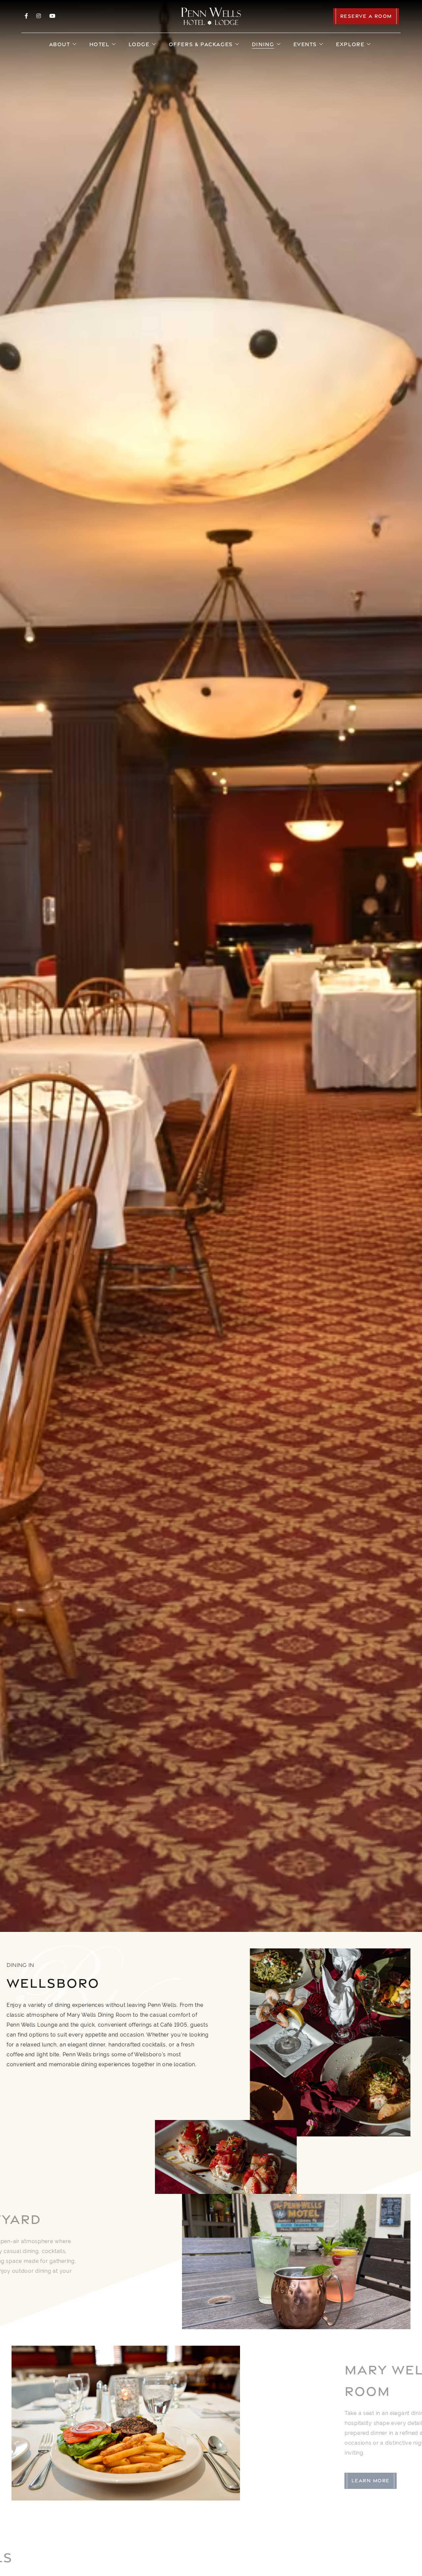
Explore (350, 44)
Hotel (99, 44)
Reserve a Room (366, 16)
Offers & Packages (201, 44)
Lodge (139, 44)
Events (305, 44)
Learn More (38, 2309)
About (60, 44)
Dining (263, 44)
